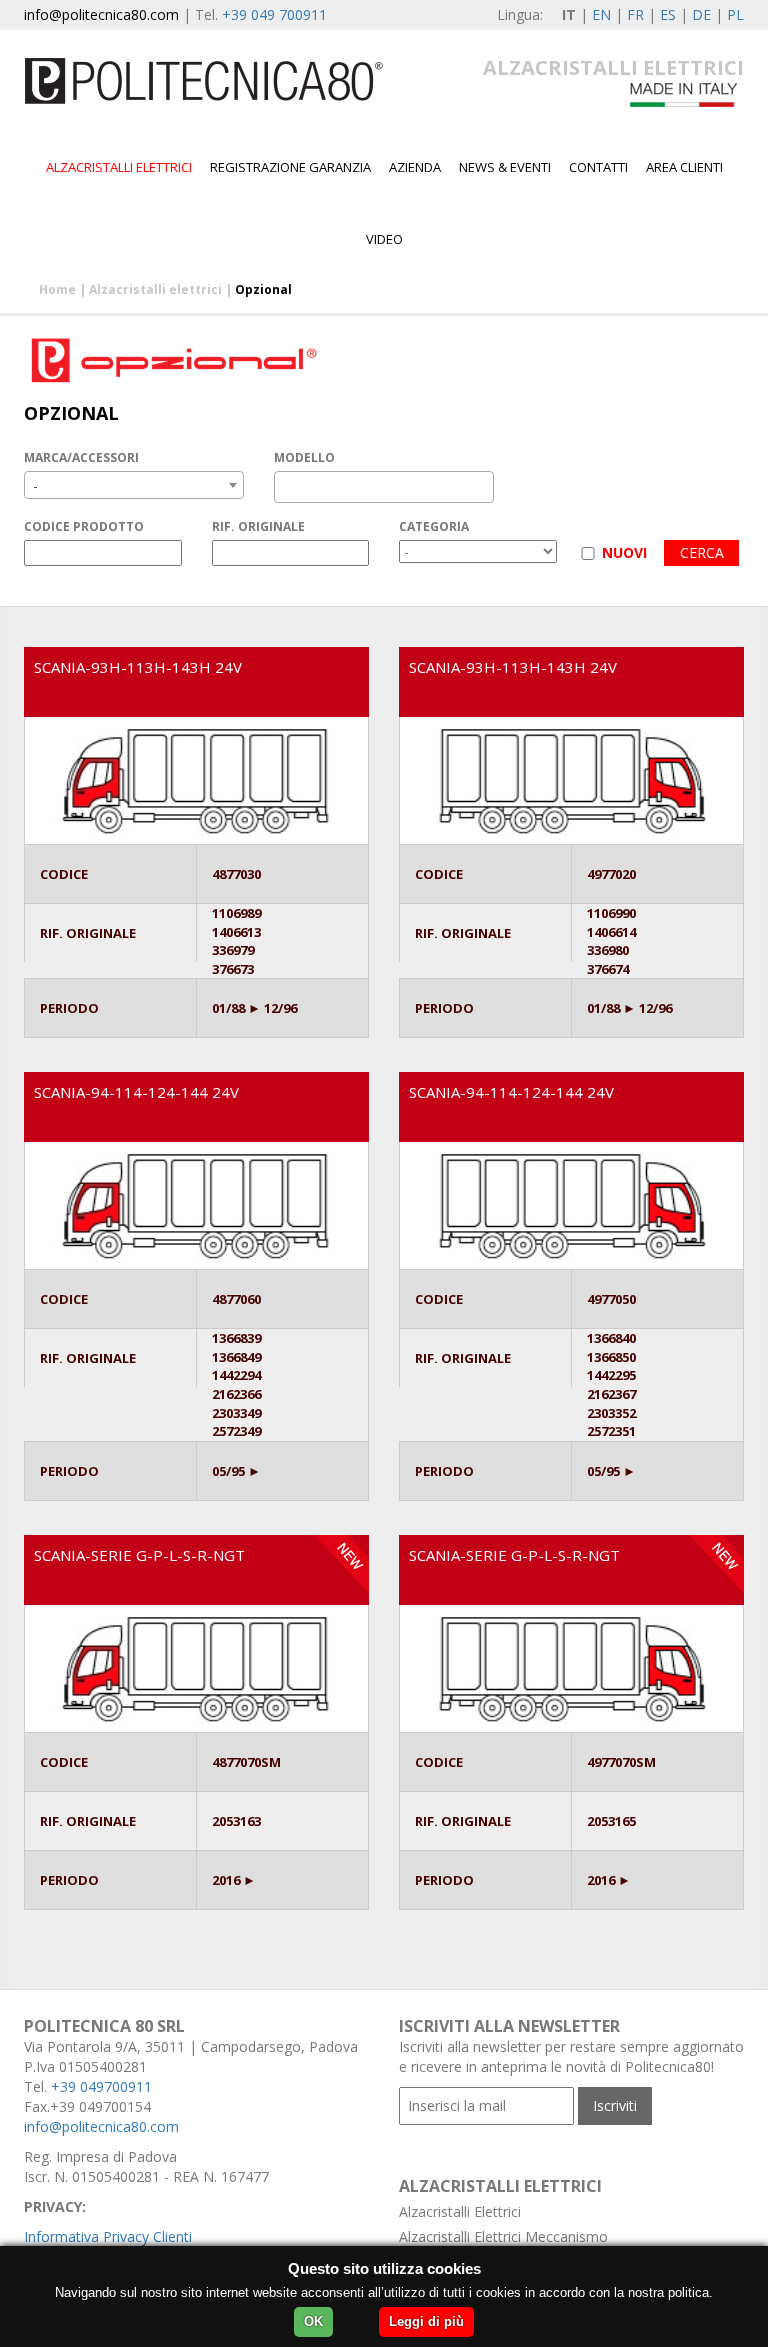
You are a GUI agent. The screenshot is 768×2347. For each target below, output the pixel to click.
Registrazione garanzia (290, 167)
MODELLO (304, 457)
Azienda (415, 167)
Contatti (598, 167)
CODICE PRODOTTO (84, 526)
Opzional (263, 289)
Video (384, 239)
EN (601, 14)
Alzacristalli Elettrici (460, 2211)
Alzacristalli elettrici (119, 167)
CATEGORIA (434, 526)
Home (57, 289)
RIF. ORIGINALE (258, 526)
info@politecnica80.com (101, 14)
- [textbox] (35, 485)
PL (735, 14)
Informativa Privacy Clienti (108, 2236)
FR (635, 14)
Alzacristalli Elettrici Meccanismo (503, 2236)
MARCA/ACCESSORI (81, 457)
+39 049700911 (101, 2086)
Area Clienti (684, 167)
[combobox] (134, 485)
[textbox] (285, 487)
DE (701, 14)
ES (668, 14)
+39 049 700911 (274, 14)
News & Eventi (505, 167)
